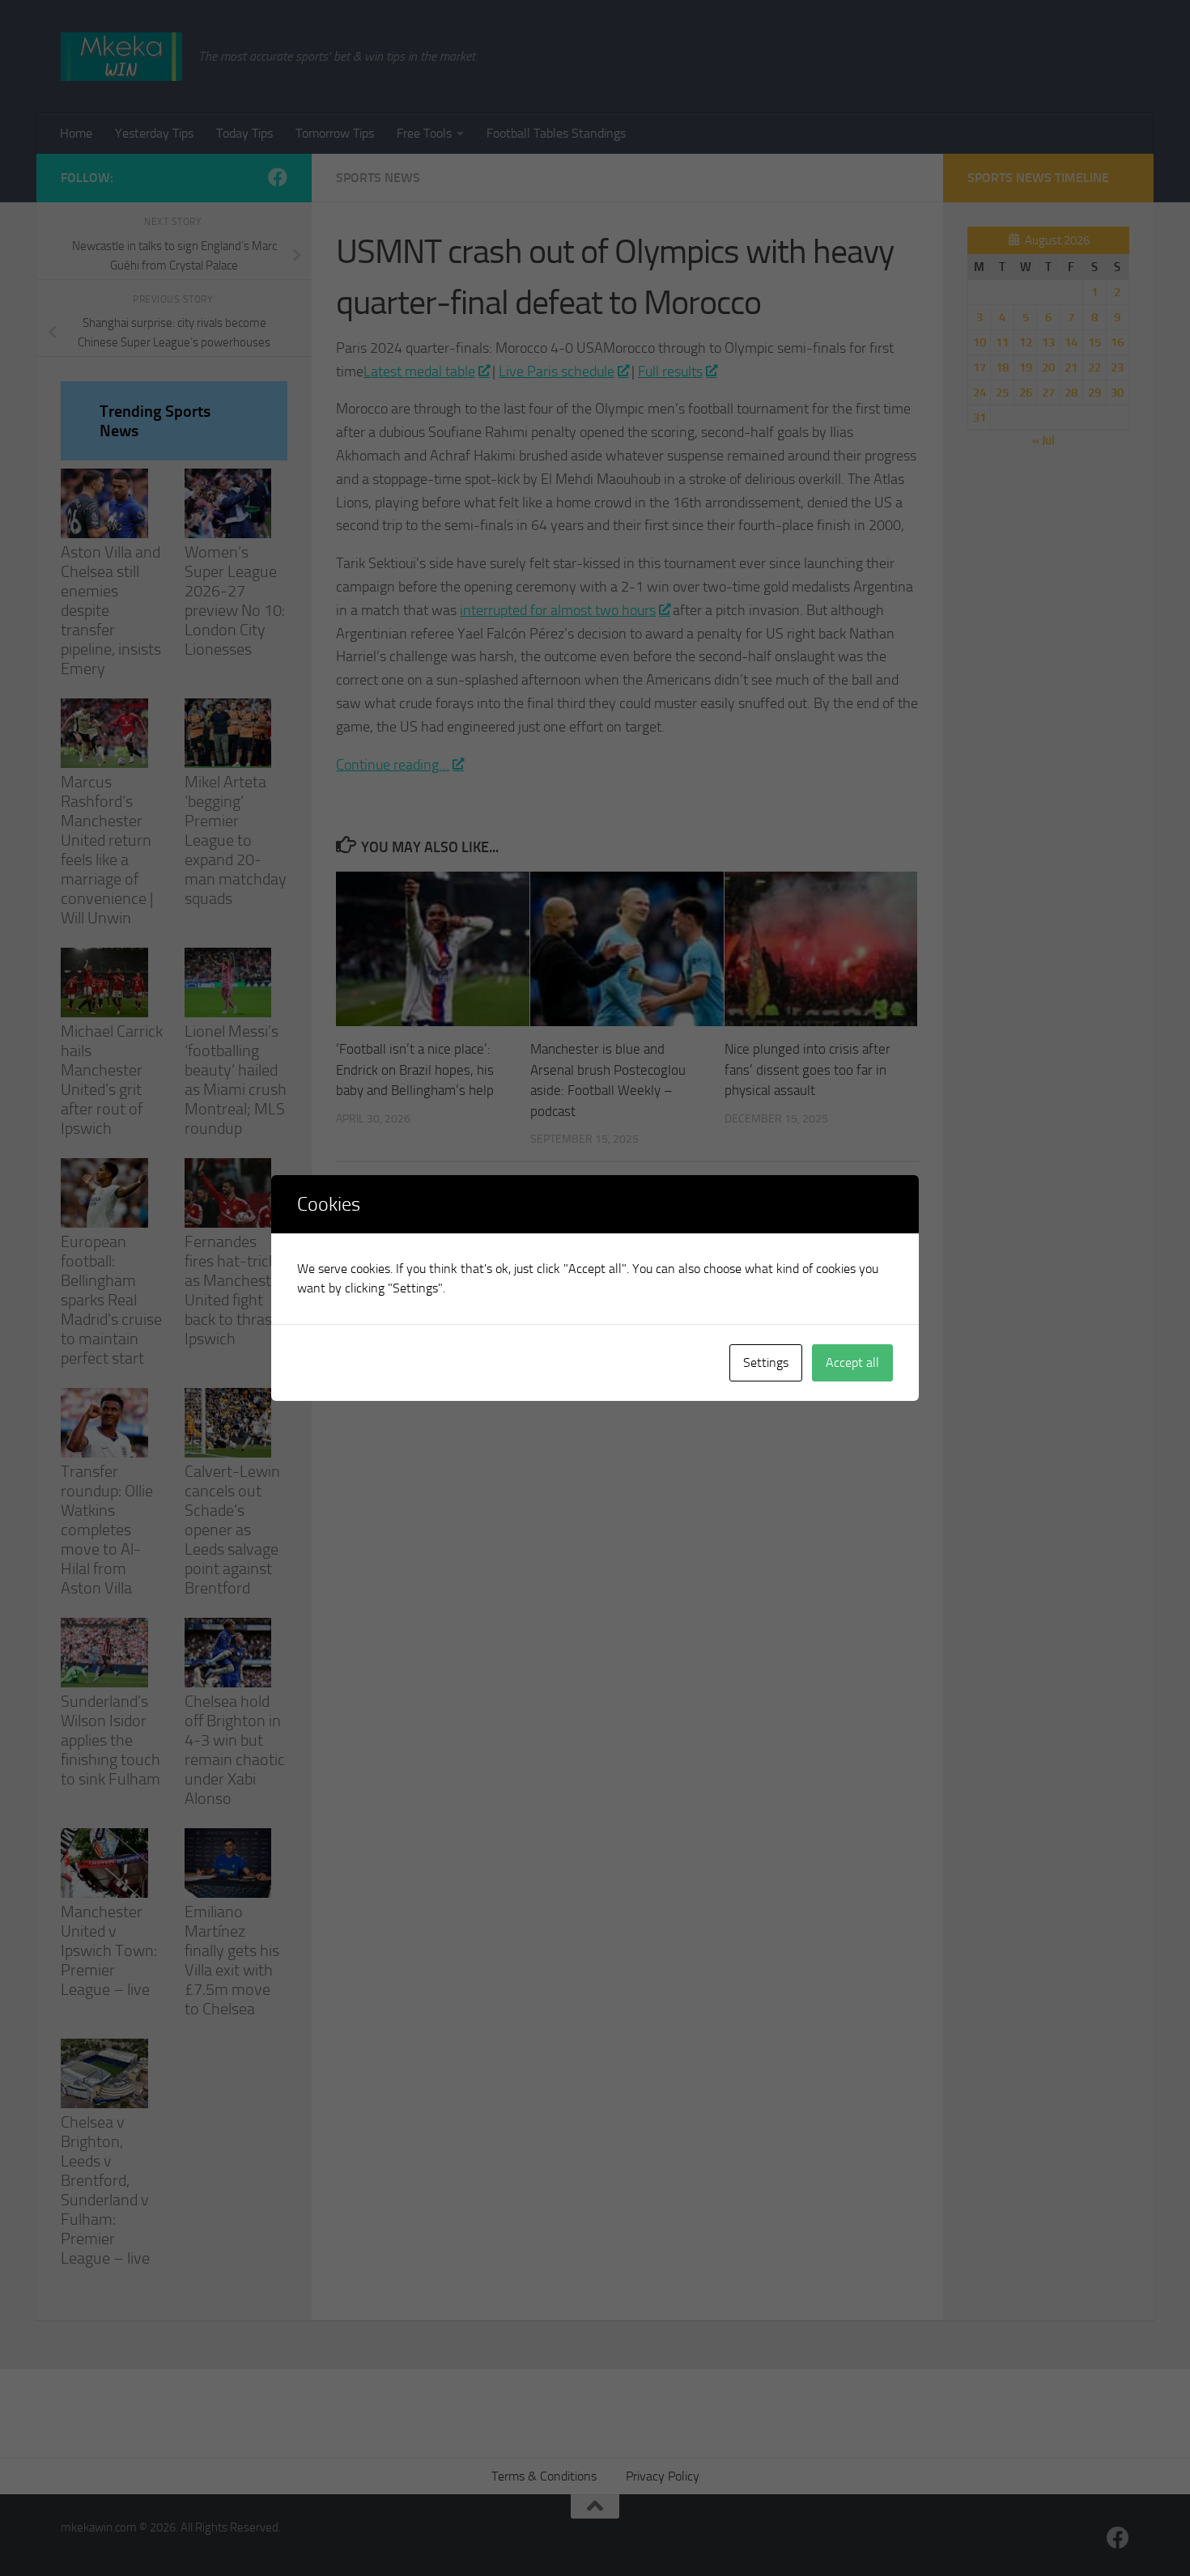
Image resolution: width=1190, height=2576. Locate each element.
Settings (766, 1362)
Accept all (852, 1362)
